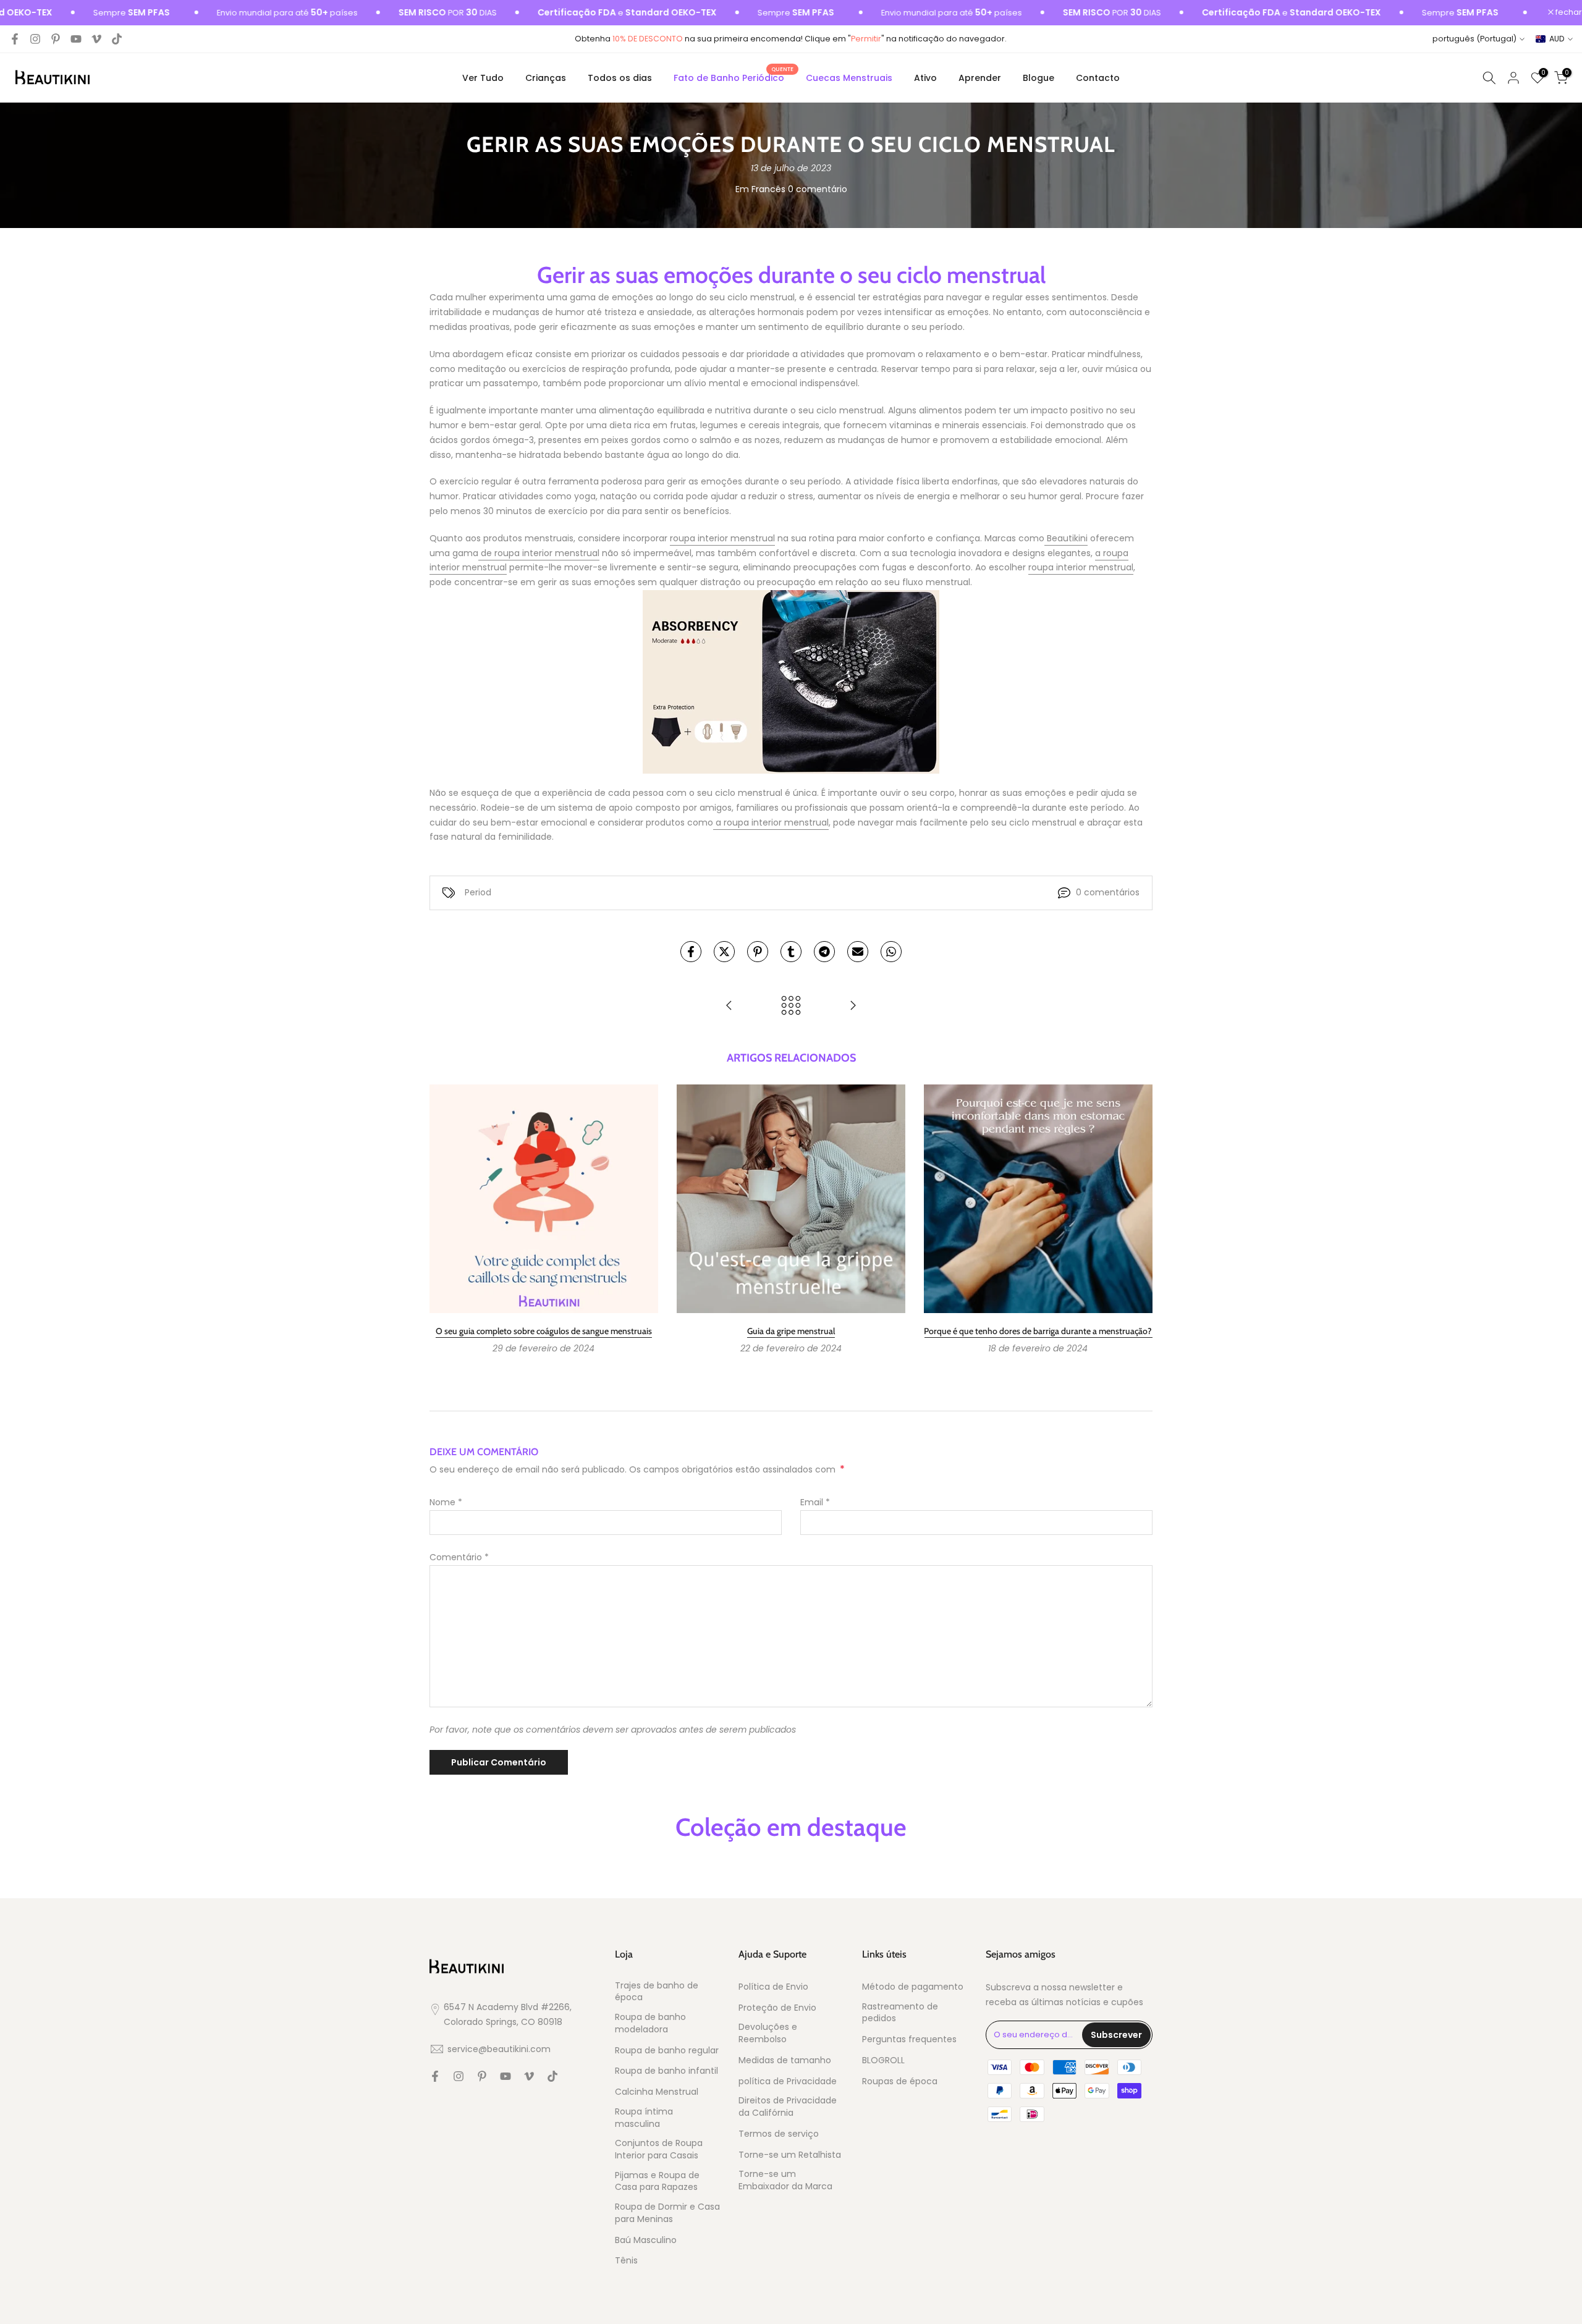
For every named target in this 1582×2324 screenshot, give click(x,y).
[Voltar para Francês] (791, 1006)
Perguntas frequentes (909, 2039)
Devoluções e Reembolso (768, 2033)
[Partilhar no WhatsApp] (891, 952)
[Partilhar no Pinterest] (758, 952)
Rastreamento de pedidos (900, 2013)
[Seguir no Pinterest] (56, 39)
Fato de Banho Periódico (734, 77)
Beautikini (1066, 538)
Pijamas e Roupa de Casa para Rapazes (657, 2182)
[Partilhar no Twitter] (724, 952)
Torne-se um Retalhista (790, 2155)
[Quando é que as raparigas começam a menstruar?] (853, 1006)
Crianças (546, 78)
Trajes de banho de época (657, 1992)
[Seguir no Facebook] (15, 39)
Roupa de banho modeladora (650, 2023)
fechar (1568, 13)
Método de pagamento (913, 1987)
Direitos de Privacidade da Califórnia (788, 2107)
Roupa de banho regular (667, 2051)
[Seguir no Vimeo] (96, 39)
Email (815, 1502)
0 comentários (1108, 892)
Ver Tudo (483, 78)
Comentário (459, 1557)
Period (478, 892)
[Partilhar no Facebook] (691, 952)
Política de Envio (773, 1987)
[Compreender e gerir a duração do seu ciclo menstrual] (729, 1006)
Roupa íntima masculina (644, 2118)
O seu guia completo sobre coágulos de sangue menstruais (544, 1331)
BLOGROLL (883, 2060)
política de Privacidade (788, 2081)
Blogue (1038, 78)
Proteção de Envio (777, 2008)
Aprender (980, 78)
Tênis (626, 2261)
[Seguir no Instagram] (35, 39)
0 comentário (818, 189)
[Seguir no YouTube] (76, 39)
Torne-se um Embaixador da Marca (785, 2180)
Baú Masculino (646, 2240)
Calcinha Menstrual (657, 2092)
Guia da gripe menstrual (791, 1331)
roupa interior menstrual (722, 538)
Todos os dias (620, 78)
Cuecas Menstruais (849, 78)
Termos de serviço (779, 2134)
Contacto (1098, 78)
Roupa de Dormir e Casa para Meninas (667, 2213)
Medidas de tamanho (785, 2060)
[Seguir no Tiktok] (117, 39)
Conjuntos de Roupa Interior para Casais (659, 2149)
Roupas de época (900, 2081)
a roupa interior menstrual (771, 822)
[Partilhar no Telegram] (824, 952)
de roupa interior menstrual (539, 553)
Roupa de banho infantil (666, 2071)
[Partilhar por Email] (858, 952)
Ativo (925, 78)
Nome (446, 1502)
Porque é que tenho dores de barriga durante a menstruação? (1038, 1331)
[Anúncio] (231, 13)
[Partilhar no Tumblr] (791, 952)
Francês (768, 189)
